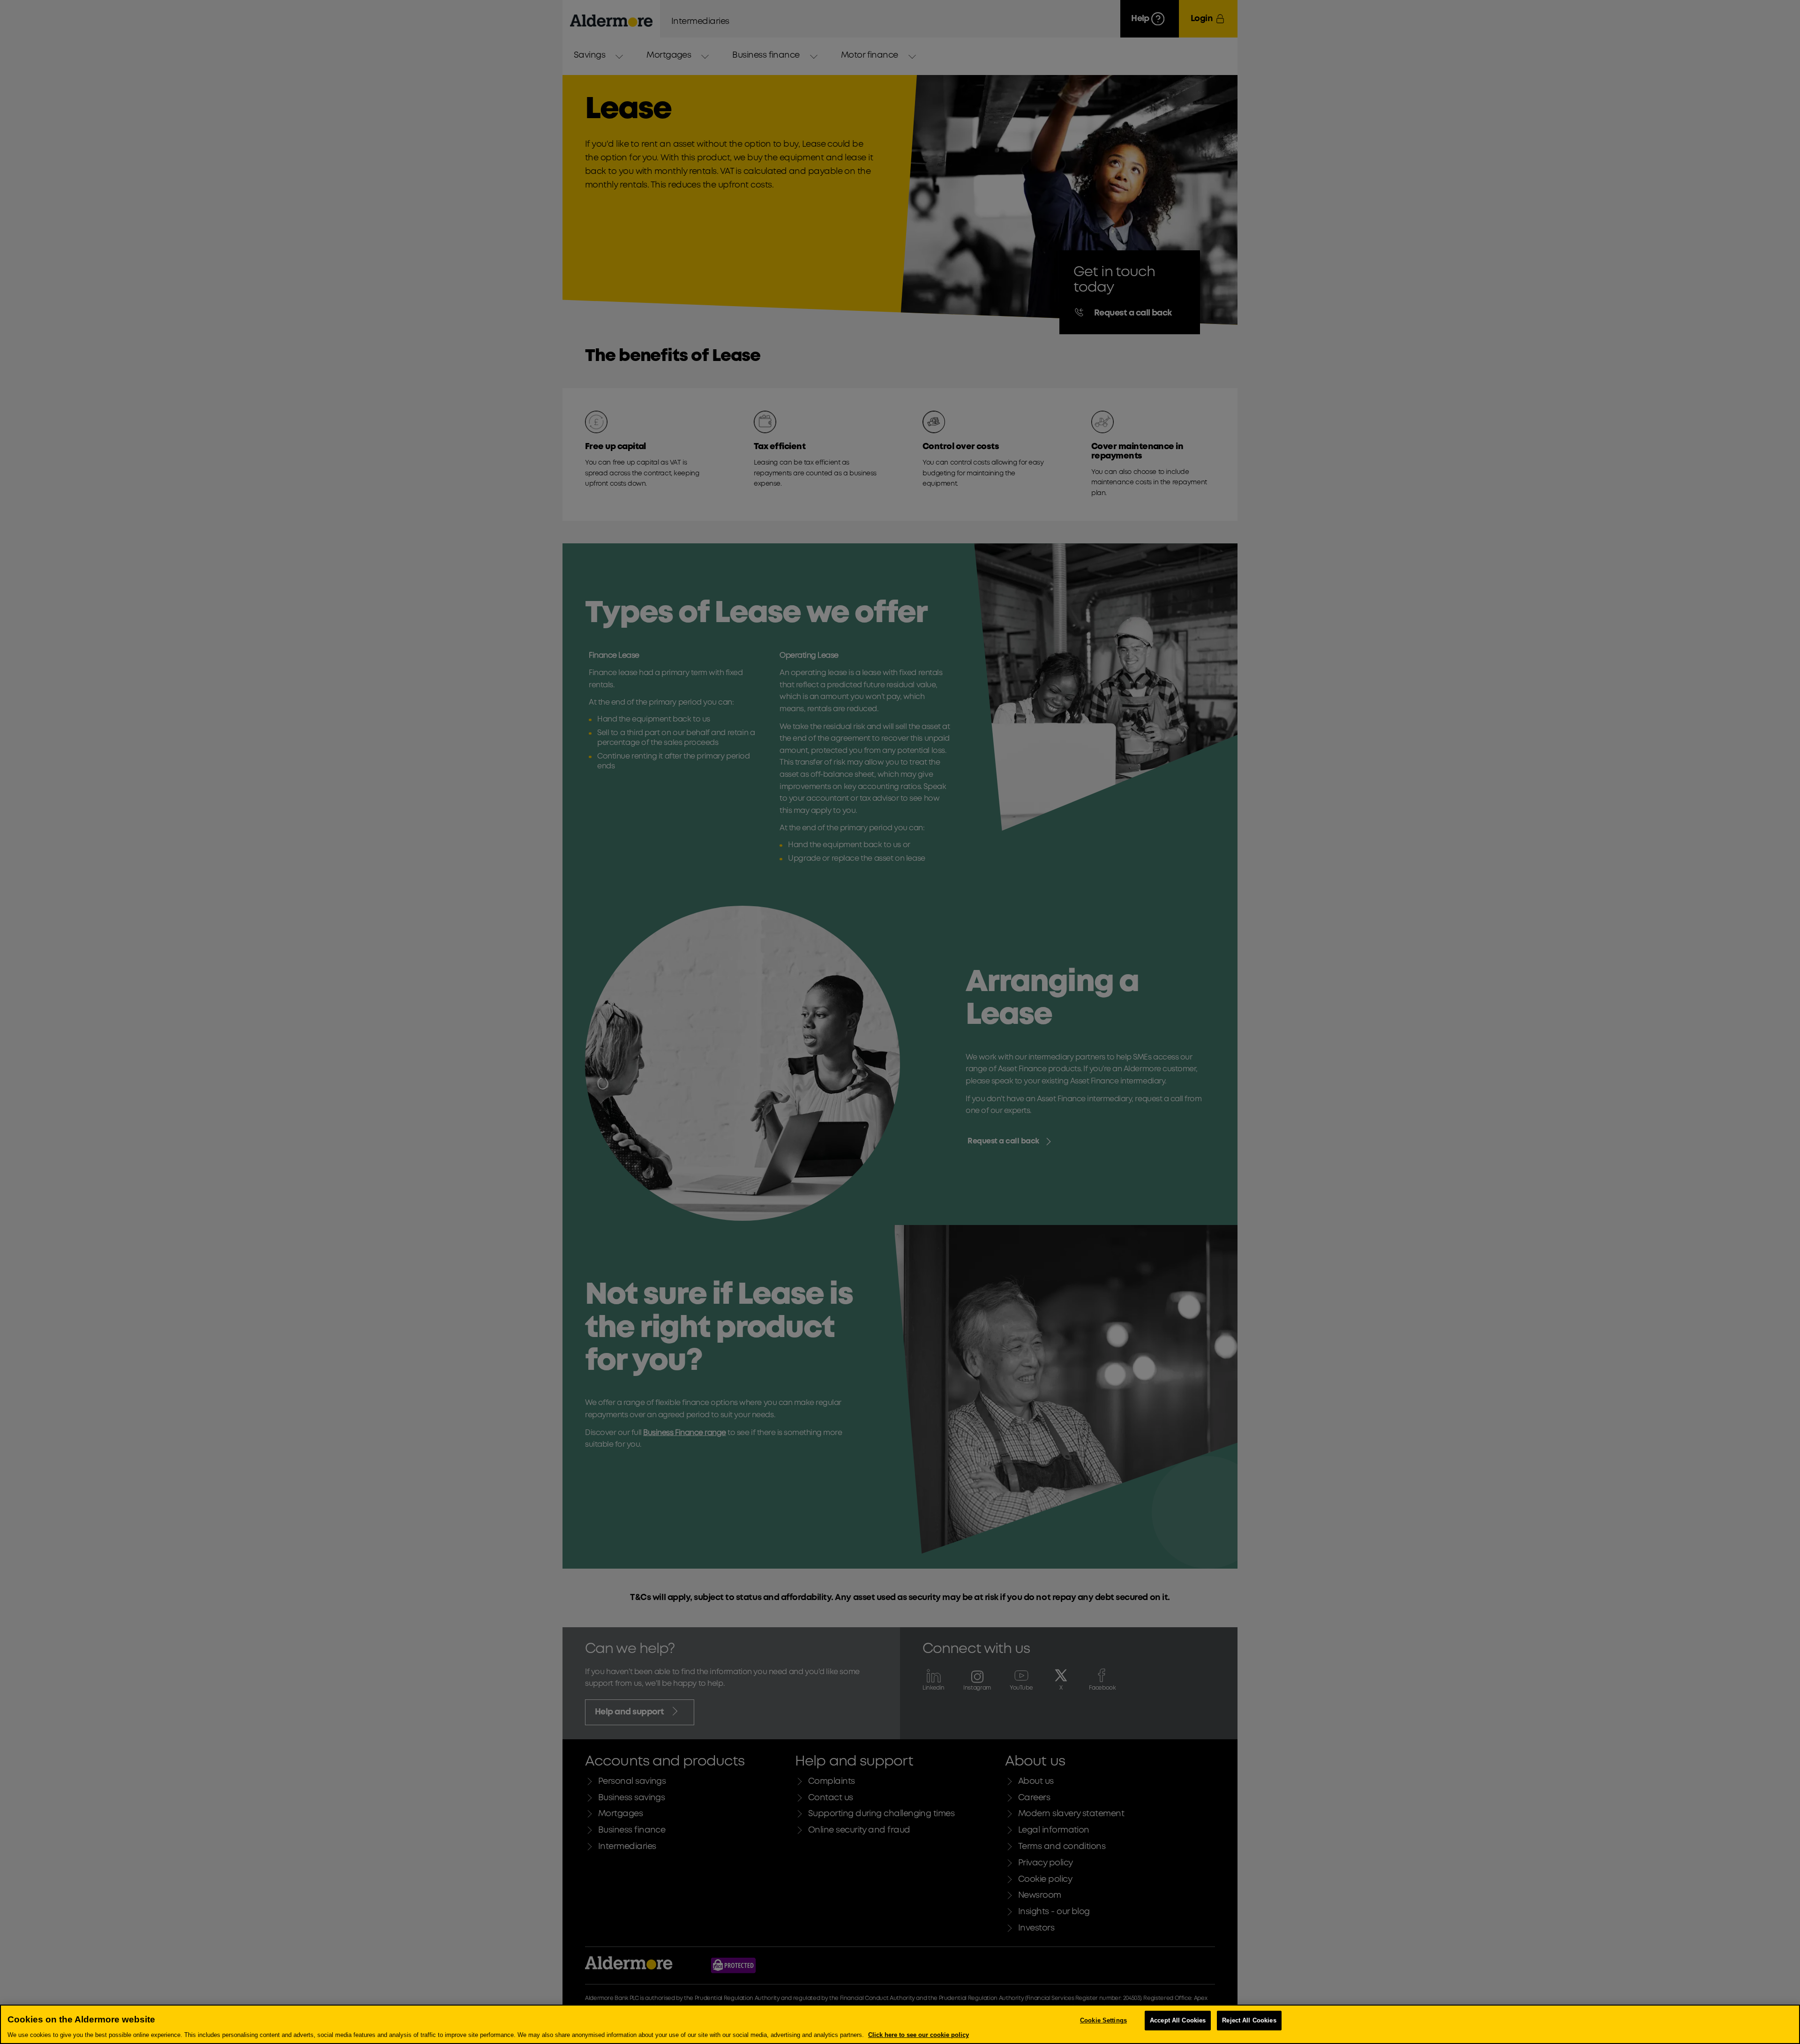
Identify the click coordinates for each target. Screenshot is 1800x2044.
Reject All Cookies (1249, 2020)
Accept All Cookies (1178, 2020)
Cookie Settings (1103, 2020)
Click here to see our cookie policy (919, 2034)
